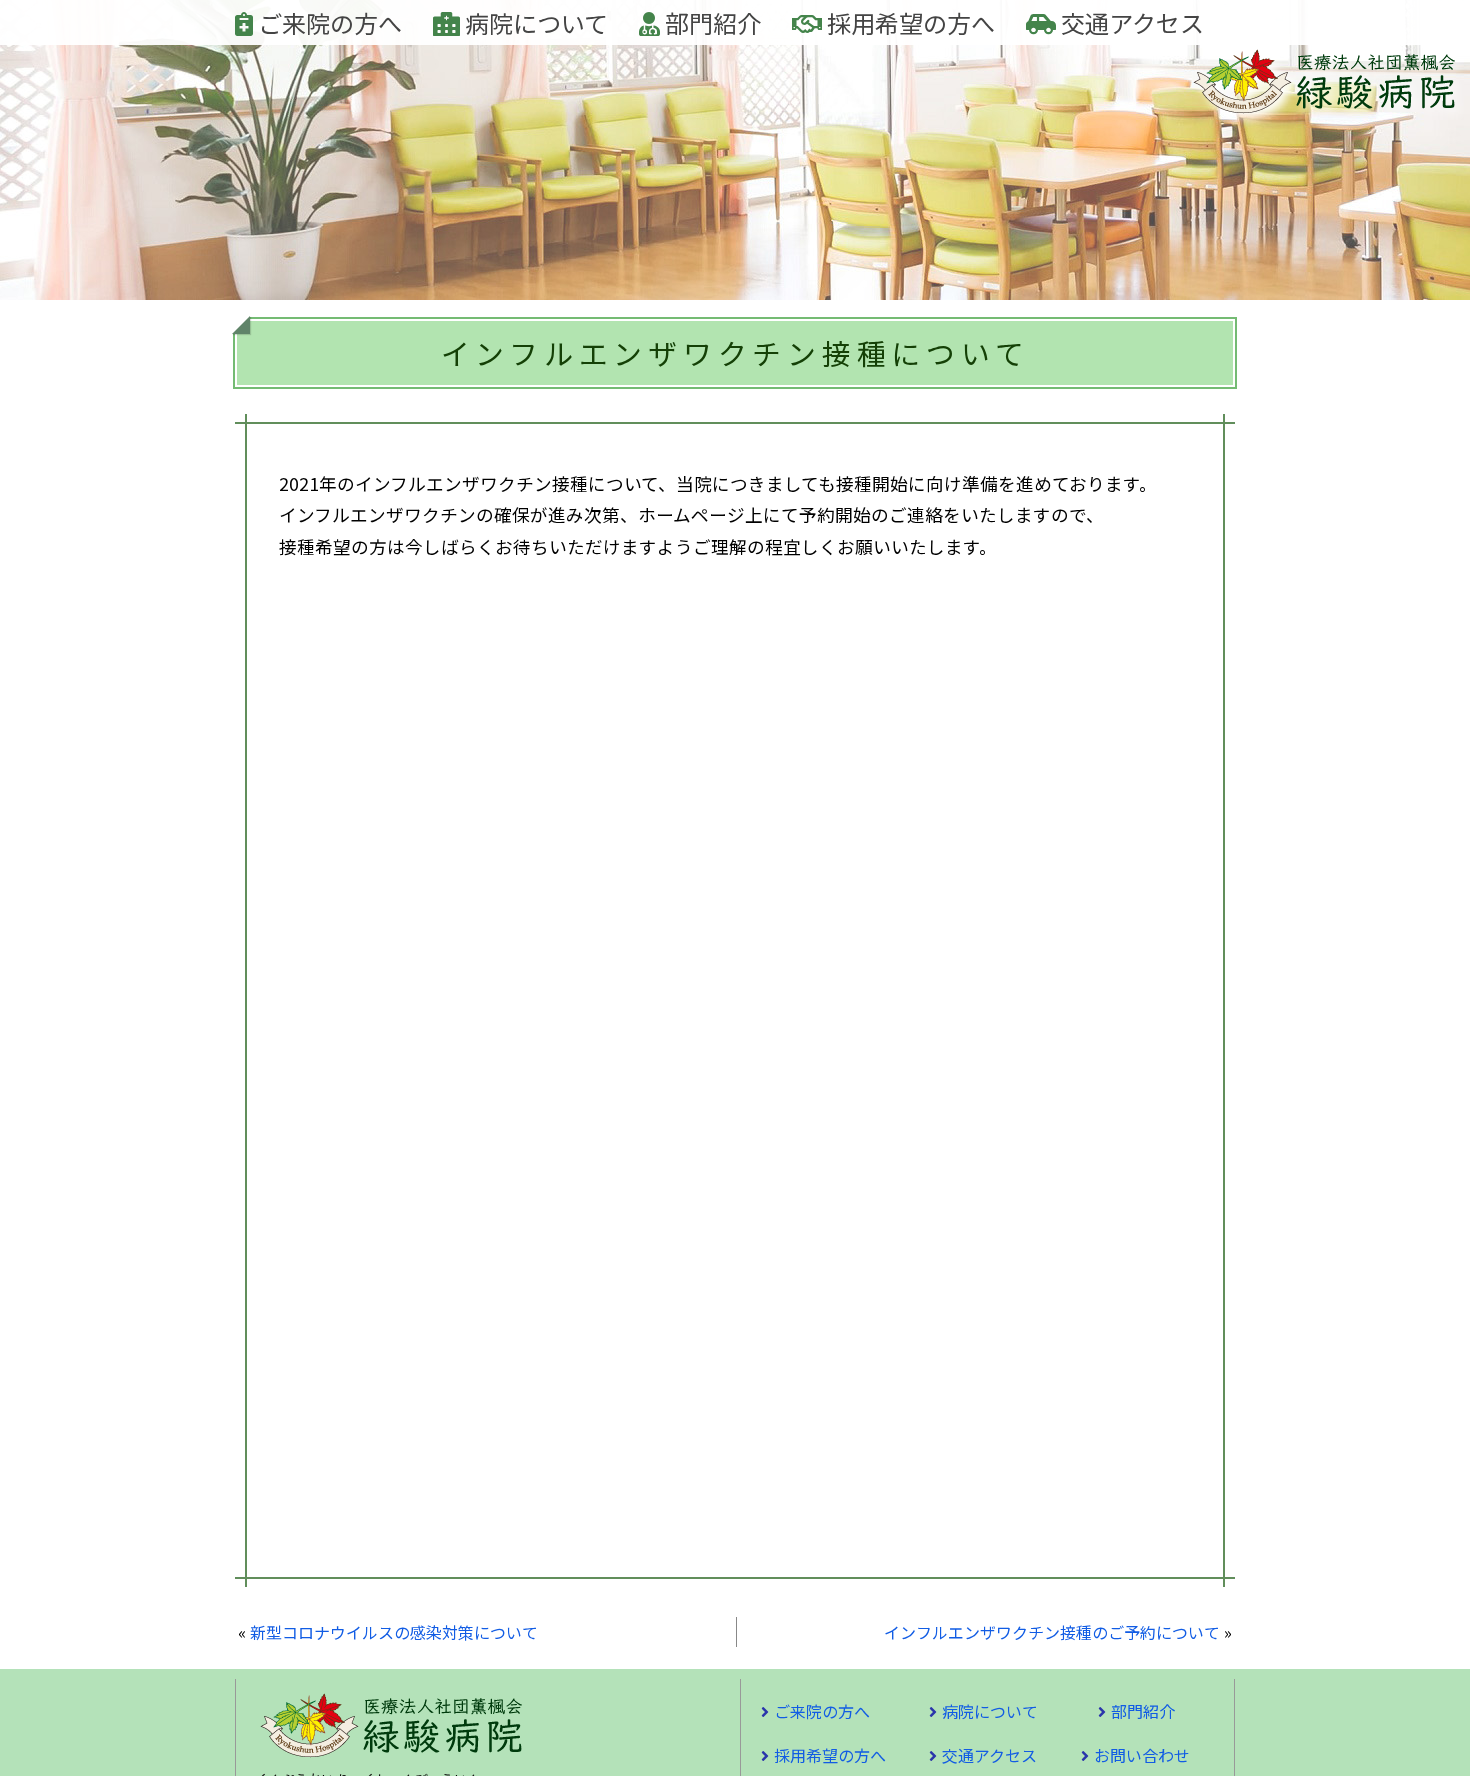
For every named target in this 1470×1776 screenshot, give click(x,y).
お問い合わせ (1142, 1755)
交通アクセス (1130, 22)
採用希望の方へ (908, 22)
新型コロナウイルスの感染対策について (394, 1632)
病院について (534, 22)
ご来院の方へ (327, 22)
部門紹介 (710, 22)
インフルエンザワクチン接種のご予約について (1052, 1632)
